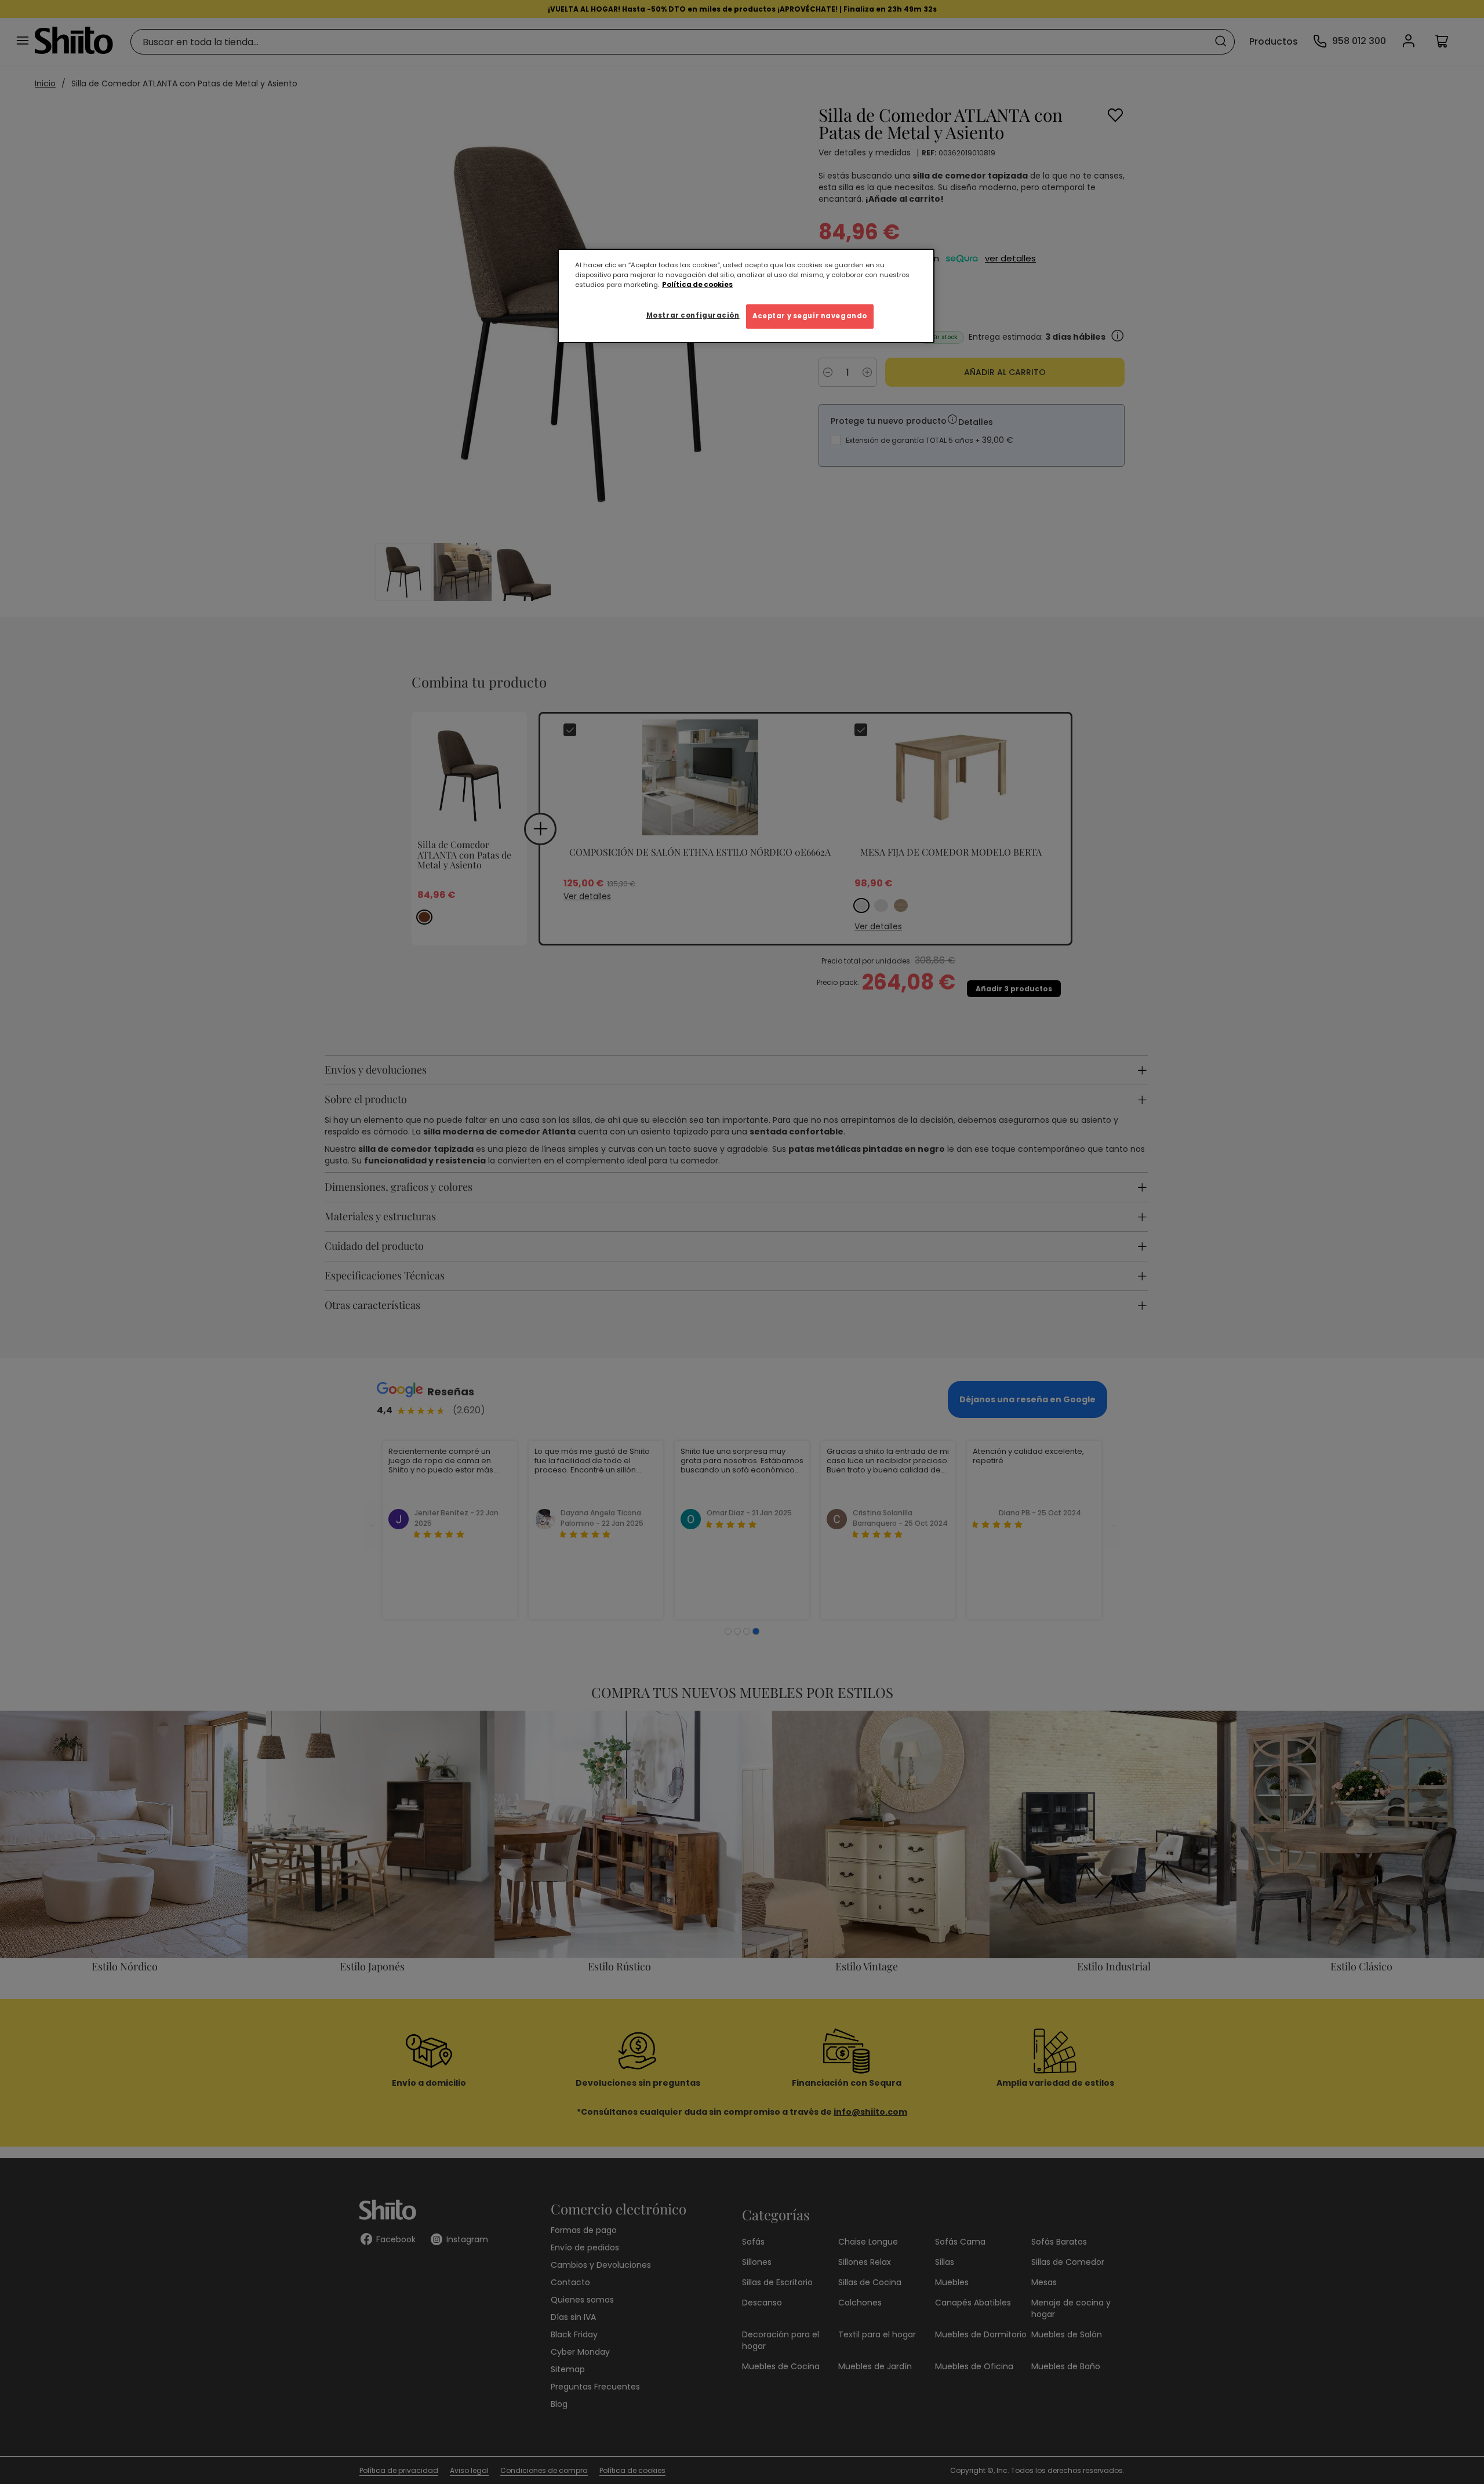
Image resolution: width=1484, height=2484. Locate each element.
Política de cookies (697, 285)
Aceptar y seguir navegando (810, 316)
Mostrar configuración (693, 315)
